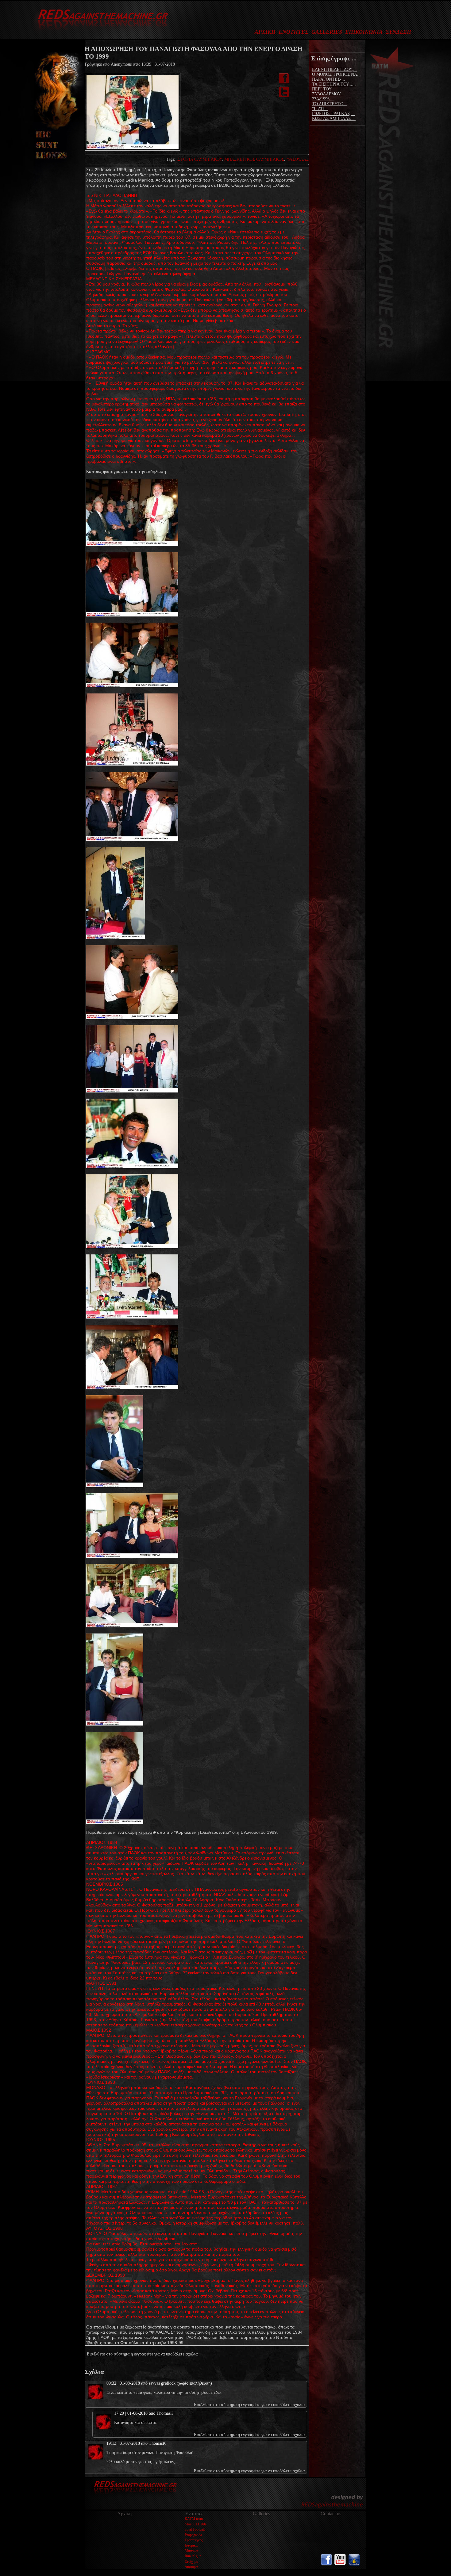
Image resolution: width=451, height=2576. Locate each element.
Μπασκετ (192, 2551)
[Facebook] (326, 2564)
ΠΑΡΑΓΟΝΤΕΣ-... (329, 79)
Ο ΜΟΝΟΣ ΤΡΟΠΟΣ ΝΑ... (336, 74)
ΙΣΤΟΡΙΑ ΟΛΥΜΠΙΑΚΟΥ (199, 159)
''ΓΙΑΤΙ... (320, 109)
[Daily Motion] (354, 2564)
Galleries (261, 2514)
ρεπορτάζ (189, 180)
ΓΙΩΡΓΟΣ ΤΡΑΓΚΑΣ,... (333, 114)
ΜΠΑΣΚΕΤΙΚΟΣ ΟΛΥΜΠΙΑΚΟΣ (254, 159)
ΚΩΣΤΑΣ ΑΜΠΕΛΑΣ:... (334, 119)
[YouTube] (340, 2564)
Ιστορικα (191, 2545)
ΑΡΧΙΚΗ (265, 32)
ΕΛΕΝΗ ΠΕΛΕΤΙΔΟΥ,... (334, 69)
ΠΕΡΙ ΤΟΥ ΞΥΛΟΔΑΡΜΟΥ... (328, 92)
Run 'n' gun (193, 2556)
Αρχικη (124, 2514)
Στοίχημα (191, 2562)
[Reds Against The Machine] (100, 33)
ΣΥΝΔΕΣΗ (398, 32)
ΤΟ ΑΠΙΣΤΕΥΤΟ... (330, 104)
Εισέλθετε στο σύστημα (108, 2354)
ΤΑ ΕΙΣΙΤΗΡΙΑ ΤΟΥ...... (334, 84)
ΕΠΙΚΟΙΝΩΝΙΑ (364, 32)
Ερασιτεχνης (194, 2540)
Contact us (331, 2514)
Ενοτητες (194, 2514)
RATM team (194, 2519)
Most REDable (196, 2524)
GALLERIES (327, 32)
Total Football (195, 2529)
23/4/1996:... (323, 99)
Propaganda (193, 2535)
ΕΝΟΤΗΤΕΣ (293, 32)
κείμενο (145, 1832)
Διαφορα (191, 2567)
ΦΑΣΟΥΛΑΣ (298, 159)
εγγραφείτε (144, 2354)
